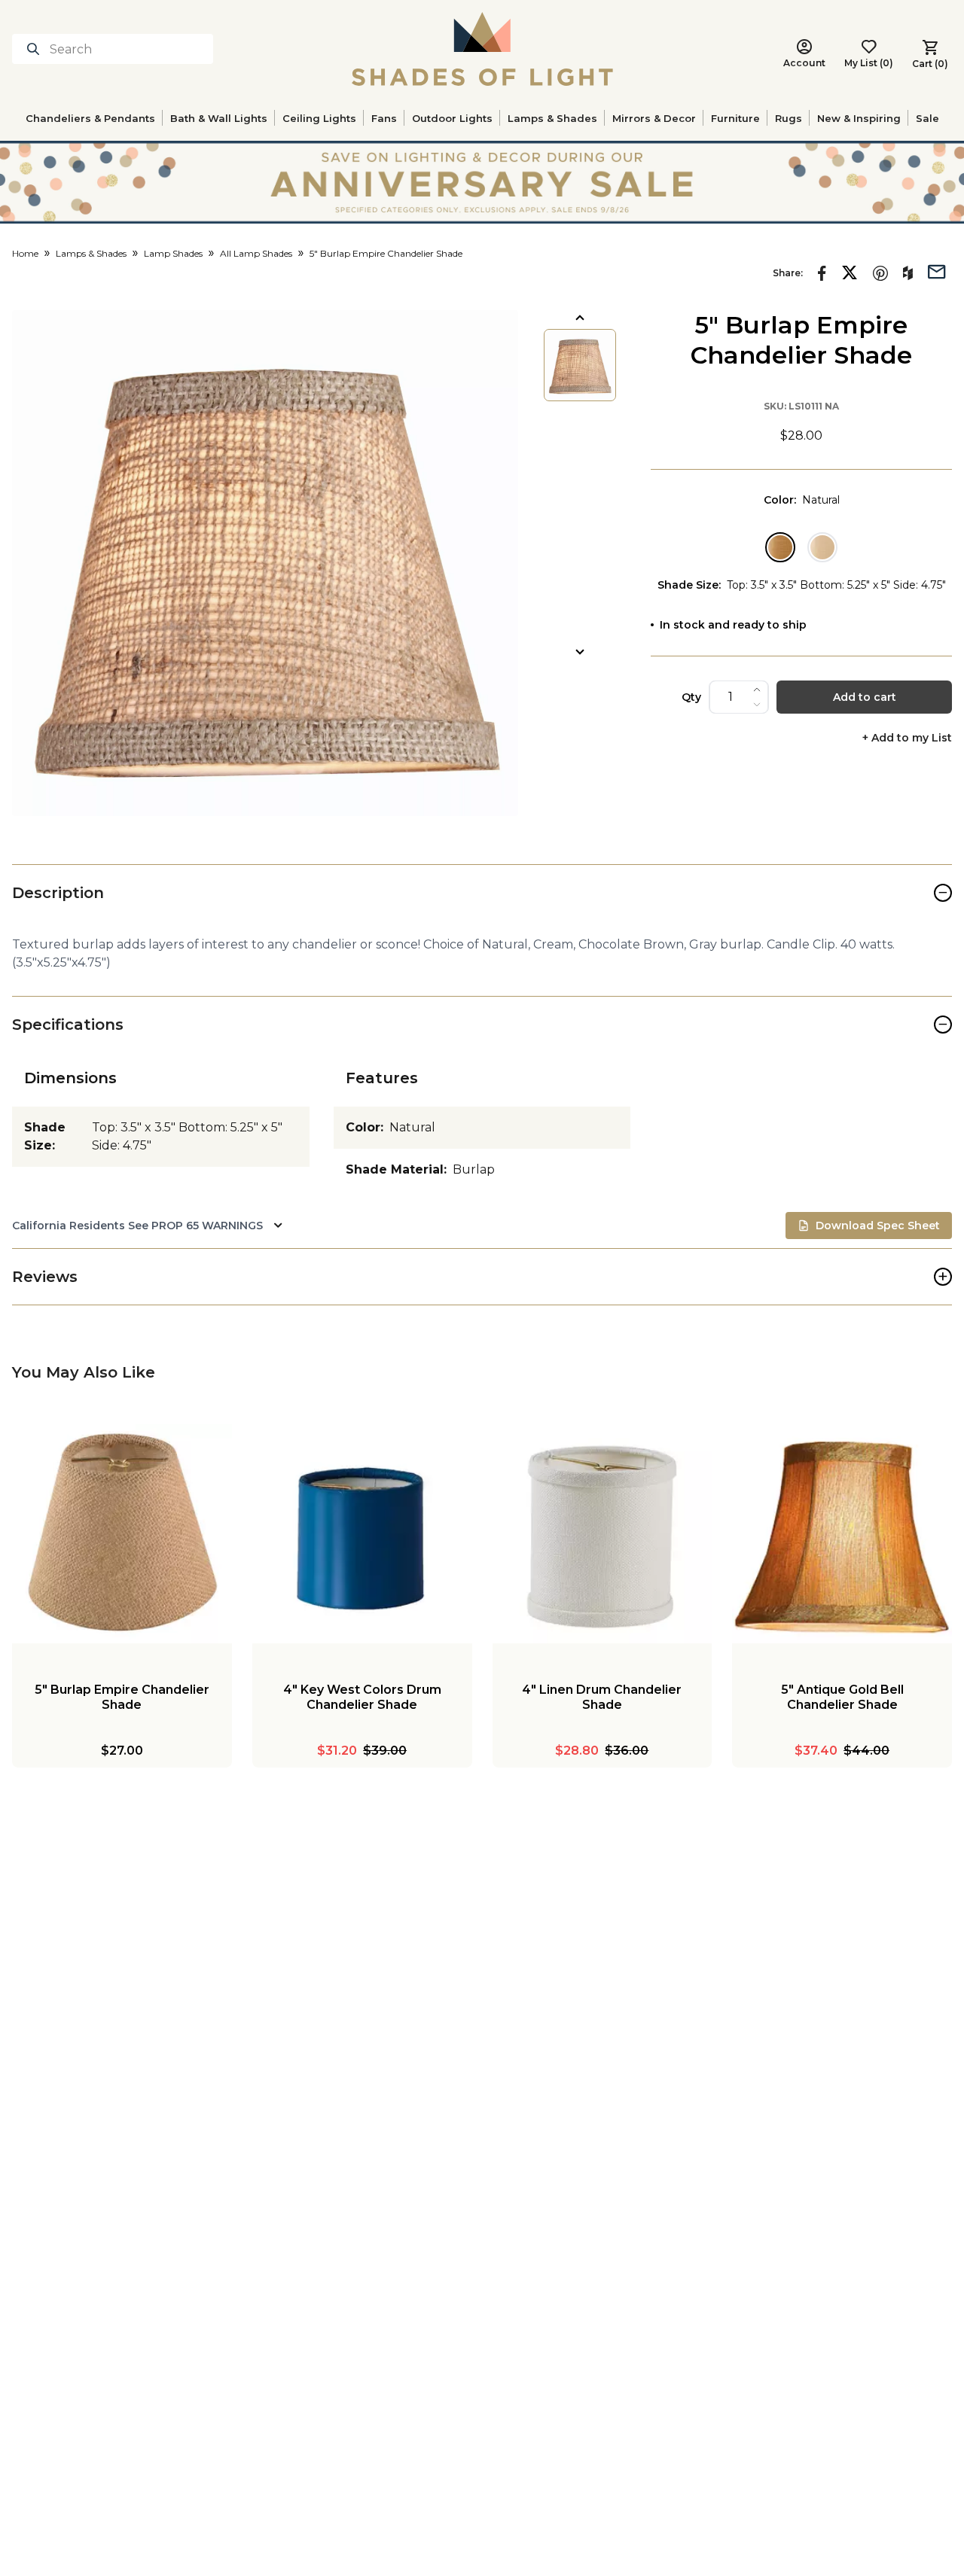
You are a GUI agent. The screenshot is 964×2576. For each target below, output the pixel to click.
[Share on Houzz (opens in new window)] (908, 273)
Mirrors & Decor (654, 118)
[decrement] (757, 705)
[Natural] (780, 547)
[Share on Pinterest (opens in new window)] (880, 273)
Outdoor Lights (452, 118)
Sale (927, 118)
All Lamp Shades (256, 253)
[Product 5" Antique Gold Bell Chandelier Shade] (842, 1534)
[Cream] (822, 547)
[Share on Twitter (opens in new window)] (850, 273)
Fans (384, 118)
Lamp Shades (173, 253)
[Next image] (580, 652)
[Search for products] (36, 49)
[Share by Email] (937, 270)
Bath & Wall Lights (219, 118)
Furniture (735, 118)
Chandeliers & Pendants (90, 118)
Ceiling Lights (319, 118)
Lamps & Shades (552, 118)
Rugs (789, 118)
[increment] (757, 690)
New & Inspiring (859, 118)
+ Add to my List (907, 738)
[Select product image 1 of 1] (580, 365)
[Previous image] (580, 318)
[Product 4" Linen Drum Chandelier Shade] (602, 1534)
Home (25, 253)
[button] (265, 563)
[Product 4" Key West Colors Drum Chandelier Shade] (362, 1534)
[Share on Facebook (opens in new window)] (822, 273)
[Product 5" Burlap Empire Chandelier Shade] (122, 1534)
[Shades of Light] (482, 49)
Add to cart (865, 697)
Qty (691, 697)
